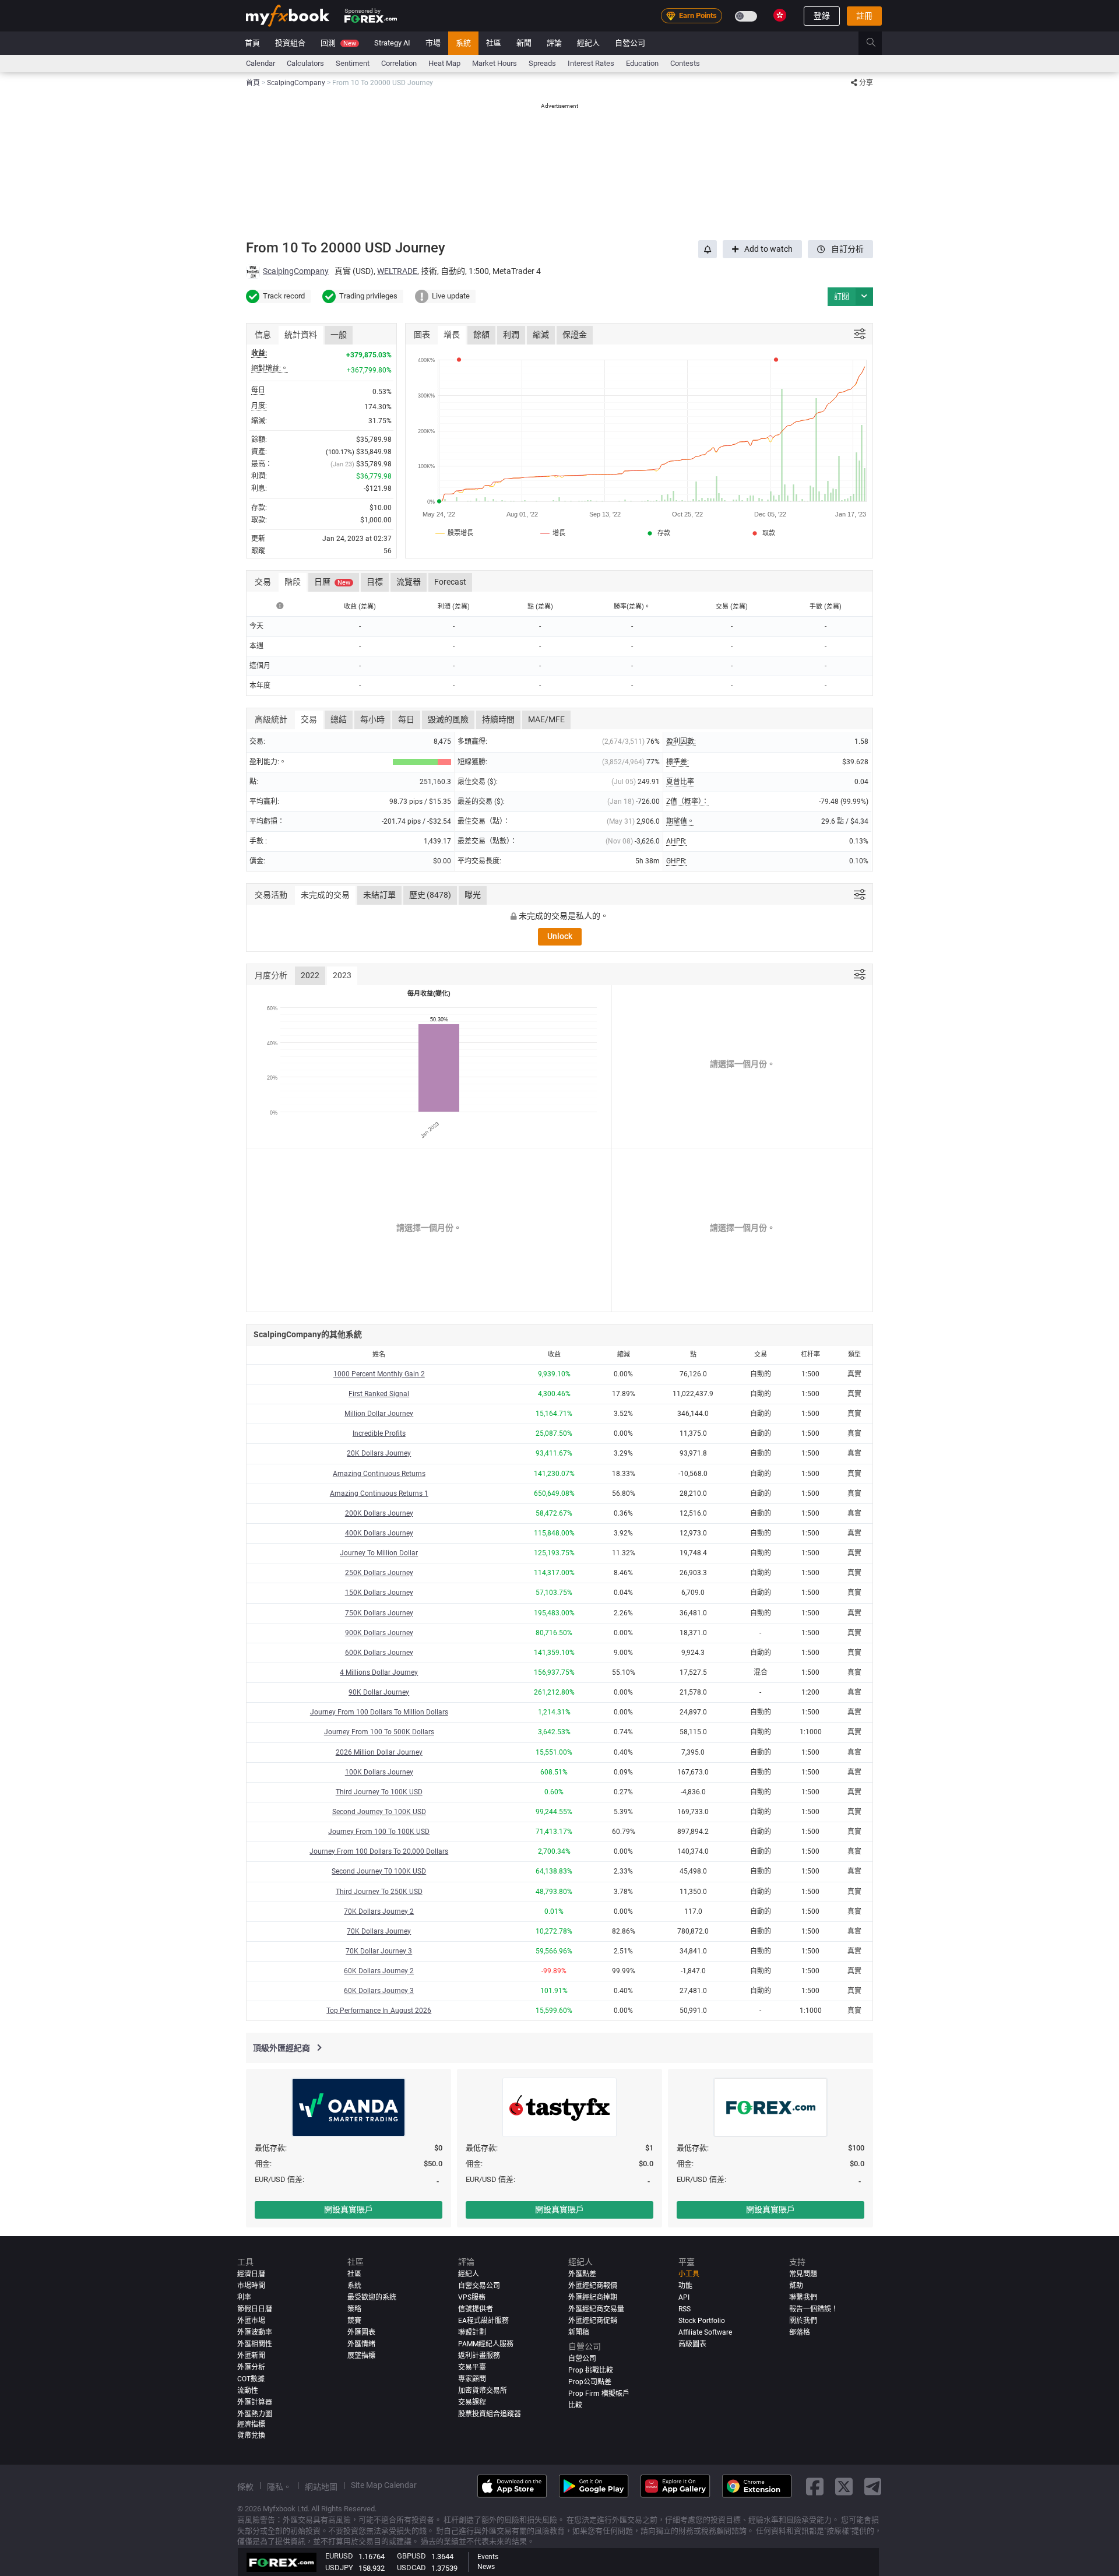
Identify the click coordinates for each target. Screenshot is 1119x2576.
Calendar (261, 63)
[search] (877, 43)
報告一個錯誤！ (814, 2309)
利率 (244, 2297)
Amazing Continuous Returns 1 (379, 1493)
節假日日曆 (255, 2309)
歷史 (430, 895)
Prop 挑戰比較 (591, 2370)
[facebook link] (815, 2486)
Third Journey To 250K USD (379, 1892)
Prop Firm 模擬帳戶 (599, 2394)
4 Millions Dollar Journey (379, 1672)
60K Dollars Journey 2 (379, 1971)
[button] (864, 296)
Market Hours (495, 63)
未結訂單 (379, 895)
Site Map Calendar (384, 2485)
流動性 (248, 2391)
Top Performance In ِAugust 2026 (379, 2011)
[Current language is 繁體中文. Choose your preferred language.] (780, 15)
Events (488, 2557)
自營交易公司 (479, 2286)
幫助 (796, 2286)
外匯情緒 (361, 2344)
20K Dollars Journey (379, 1453)
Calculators (305, 63)
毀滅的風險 (448, 719)
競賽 (354, 2321)
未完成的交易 (325, 895)
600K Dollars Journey (379, 1653)
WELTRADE (397, 271)
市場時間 (251, 2286)
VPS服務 (472, 2297)
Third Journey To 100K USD (379, 1792)
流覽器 (409, 582)
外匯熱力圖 (255, 2414)
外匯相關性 (255, 2344)
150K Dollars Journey (379, 1593)
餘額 (481, 335)
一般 (339, 335)
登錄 (822, 16)
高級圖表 (692, 2344)
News (486, 2567)
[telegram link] (873, 2486)
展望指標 (361, 2356)
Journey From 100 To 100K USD (379, 1832)
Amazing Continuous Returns (379, 1474)
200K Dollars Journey (379, 1513)
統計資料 (301, 335)
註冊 (864, 16)
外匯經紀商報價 (593, 2286)
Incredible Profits (379, 1433)
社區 (494, 43)
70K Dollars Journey (379, 1931)
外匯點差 (582, 2274)
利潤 (511, 335)
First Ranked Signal (379, 1394)
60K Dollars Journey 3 (379, 1991)
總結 (339, 719)
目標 (375, 582)
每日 (406, 719)
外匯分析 (251, 2367)
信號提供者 (476, 2309)
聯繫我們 (803, 2297)
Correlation (399, 63)
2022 (310, 975)
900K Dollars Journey (379, 1633)
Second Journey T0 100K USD (379, 1871)
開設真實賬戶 (349, 2209)
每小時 (372, 719)
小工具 (689, 2274)
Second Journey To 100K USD (379, 1812)
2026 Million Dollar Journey (379, 1752)
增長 (452, 335)
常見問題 (803, 2274)
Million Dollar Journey (379, 1414)
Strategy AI (392, 43)
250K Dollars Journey (379, 1573)
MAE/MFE (546, 719)
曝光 (473, 895)
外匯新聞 (251, 2356)
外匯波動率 (255, 2332)
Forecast (450, 582)
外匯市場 (251, 2321)
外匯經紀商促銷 (593, 2321)
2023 (342, 975)
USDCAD (411, 2568)
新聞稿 (579, 2332)
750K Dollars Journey (379, 1613)
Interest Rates (591, 63)
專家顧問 (472, 2379)
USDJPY (339, 2568)
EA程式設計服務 (483, 2321)
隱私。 (279, 2487)
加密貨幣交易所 (483, 2391)
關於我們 (803, 2321)
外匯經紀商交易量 (596, 2309)
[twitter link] (844, 2486)
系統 (463, 43)
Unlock (560, 936)
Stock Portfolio (702, 2321)
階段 (293, 582)
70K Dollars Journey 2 (379, 1911)
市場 (433, 43)
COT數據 (251, 2379)
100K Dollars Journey (379, 1772)
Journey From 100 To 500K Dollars (379, 1732)
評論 (554, 43)
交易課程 (472, 2402)
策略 (354, 2309)
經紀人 (588, 43)
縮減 (541, 335)
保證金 (575, 335)
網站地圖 (321, 2487)
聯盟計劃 (472, 2332)
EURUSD (339, 2556)
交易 (309, 719)
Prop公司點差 (590, 2382)
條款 (245, 2487)
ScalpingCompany (296, 271)
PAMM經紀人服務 (486, 2344)
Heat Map (444, 63)
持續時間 (498, 719)
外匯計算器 (255, 2402)
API (684, 2297)
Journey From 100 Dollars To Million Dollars (379, 1712)
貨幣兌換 (251, 2436)
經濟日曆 (251, 2274)
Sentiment (353, 63)
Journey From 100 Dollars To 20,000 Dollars (379, 1851)
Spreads (542, 63)
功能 (685, 2286)
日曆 (332, 582)
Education (642, 63)
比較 (575, 2405)
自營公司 (630, 43)
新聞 (524, 43)
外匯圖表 (361, 2332)
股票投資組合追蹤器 (490, 2414)
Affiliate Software (705, 2332)
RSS (685, 2309)
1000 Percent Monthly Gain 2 (379, 1374)
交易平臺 (472, 2367)
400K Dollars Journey (379, 1533)
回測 (338, 43)
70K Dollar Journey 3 (379, 1951)
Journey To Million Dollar (379, 1553)
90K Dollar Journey (379, 1692)
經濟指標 (251, 2424)
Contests (685, 63)
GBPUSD (411, 2556)
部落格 (800, 2332)
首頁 (252, 43)
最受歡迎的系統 (372, 2297)
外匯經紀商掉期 (593, 2297)
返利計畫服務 (479, 2356)
